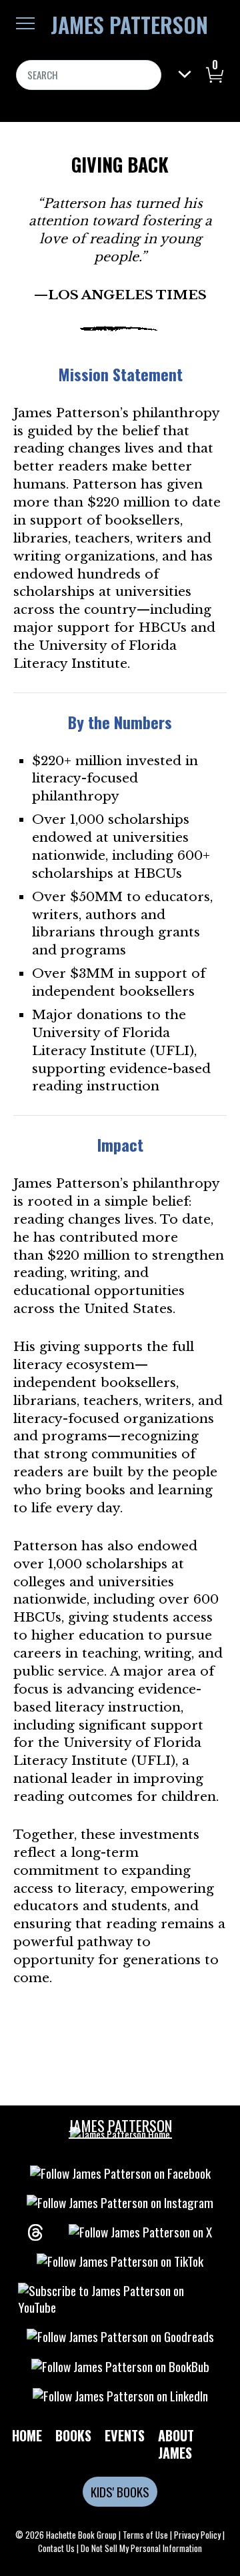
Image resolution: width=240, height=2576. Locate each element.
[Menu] (25, 23)
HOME (27, 2435)
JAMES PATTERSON (129, 25)
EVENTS (125, 2435)
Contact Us (56, 2548)
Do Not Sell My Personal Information (141, 2548)
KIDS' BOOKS (120, 2492)
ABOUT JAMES (176, 2444)
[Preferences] (185, 74)
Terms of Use (145, 2535)
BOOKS (73, 2435)
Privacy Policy (197, 2535)
